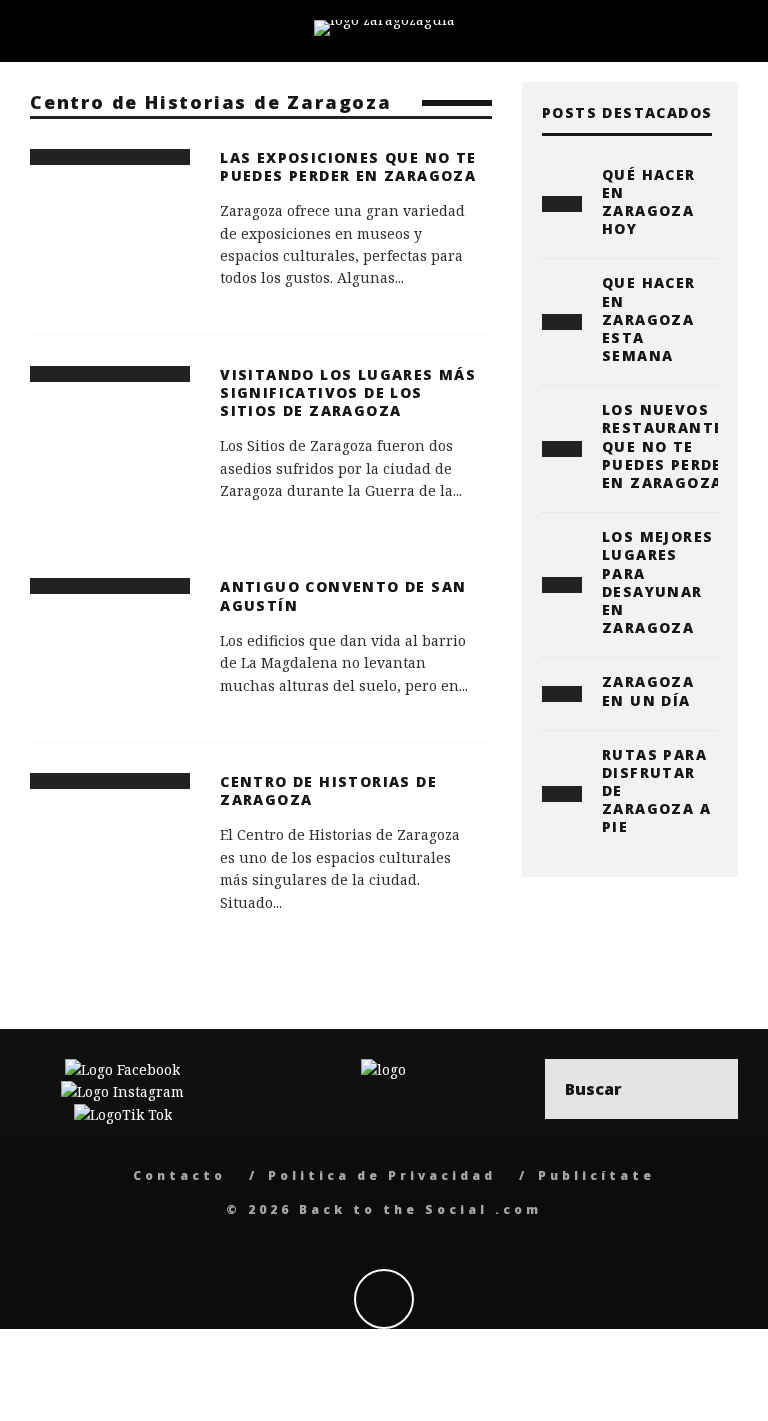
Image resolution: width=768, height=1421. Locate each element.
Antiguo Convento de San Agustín (343, 595)
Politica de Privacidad (382, 1175)
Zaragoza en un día (648, 690)
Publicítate (596, 1175)
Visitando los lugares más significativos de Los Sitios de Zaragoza (348, 392)
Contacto (179, 1175)
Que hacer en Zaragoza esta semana (649, 319)
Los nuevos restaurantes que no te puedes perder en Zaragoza (668, 446)
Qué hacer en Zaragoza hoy (649, 202)
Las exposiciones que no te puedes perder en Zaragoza (348, 166)
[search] (708, 1089)
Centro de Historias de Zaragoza (328, 790)
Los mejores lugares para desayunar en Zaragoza (657, 582)
